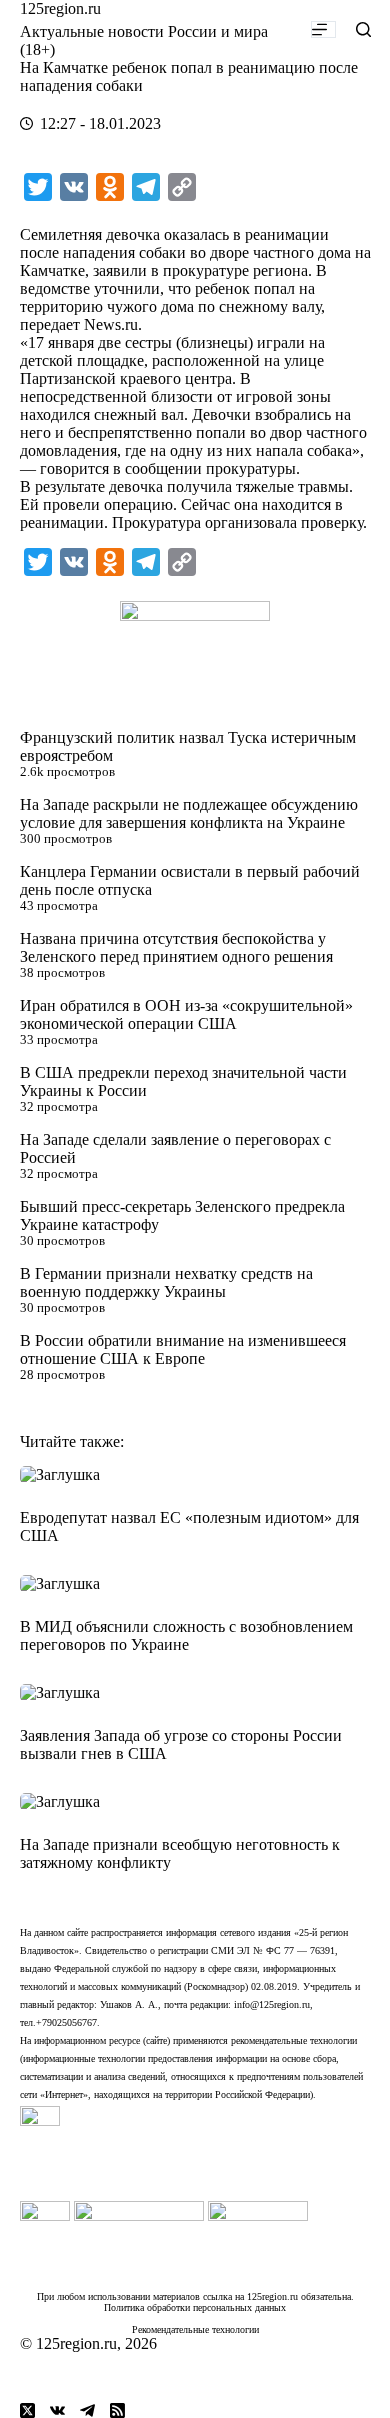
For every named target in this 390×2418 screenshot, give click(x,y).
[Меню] (323, 29)
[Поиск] (363, 29)
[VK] (57, 2410)
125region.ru (60, 8)
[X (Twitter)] (27, 2410)
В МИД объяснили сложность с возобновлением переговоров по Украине (186, 1635)
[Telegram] (87, 2410)
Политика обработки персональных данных (195, 2307)
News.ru (111, 324)
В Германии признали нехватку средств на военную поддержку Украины (166, 1282)
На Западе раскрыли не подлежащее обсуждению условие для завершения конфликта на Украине (189, 813)
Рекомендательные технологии (195, 2329)
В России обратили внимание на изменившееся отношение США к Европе (183, 1349)
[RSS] (117, 2410)
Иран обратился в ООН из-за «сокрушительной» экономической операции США (186, 1014)
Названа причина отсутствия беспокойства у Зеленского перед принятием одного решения (176, 947)
